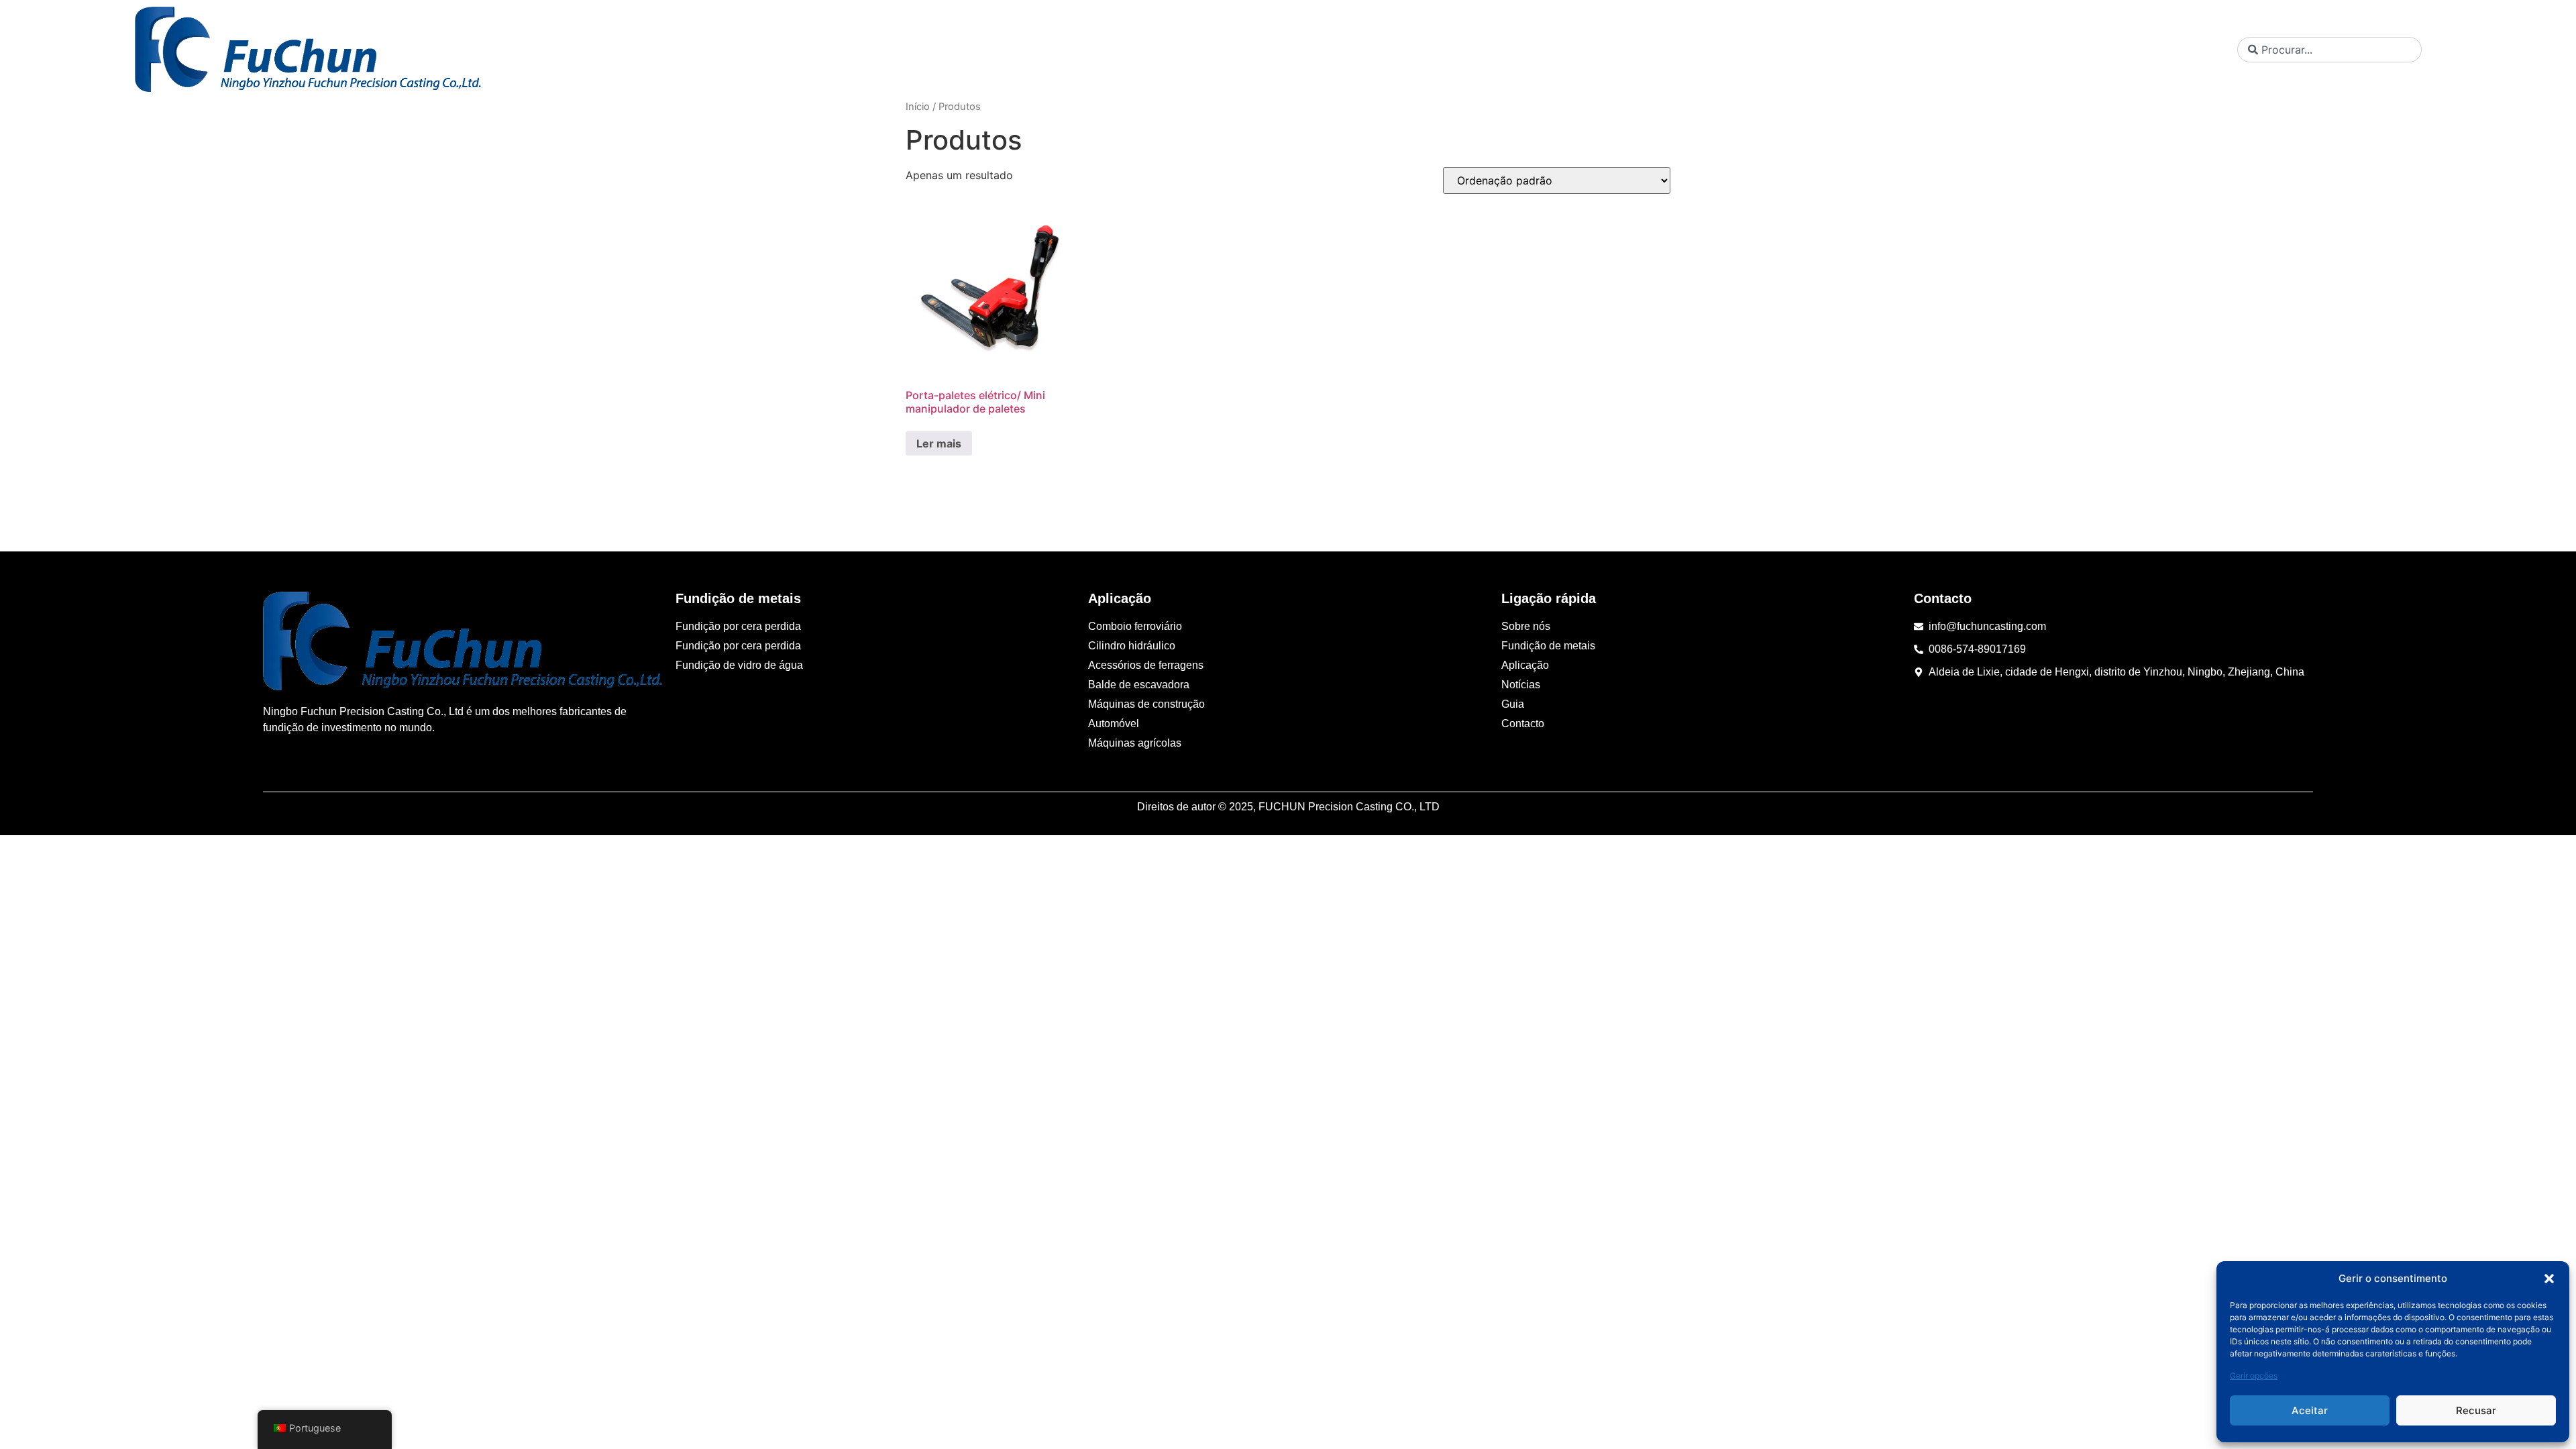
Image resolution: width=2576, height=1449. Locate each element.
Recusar (2476, 1410)
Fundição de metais (738, 598)
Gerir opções (2254, 1376)
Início (918, 107)
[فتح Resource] (2140, 50)
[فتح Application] (2007, 50)
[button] (2549, 1279)
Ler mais (939, 443)
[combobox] (2329, 50)
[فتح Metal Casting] (1841, 50)
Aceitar (2310, 1410)
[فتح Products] (1923, 50)
